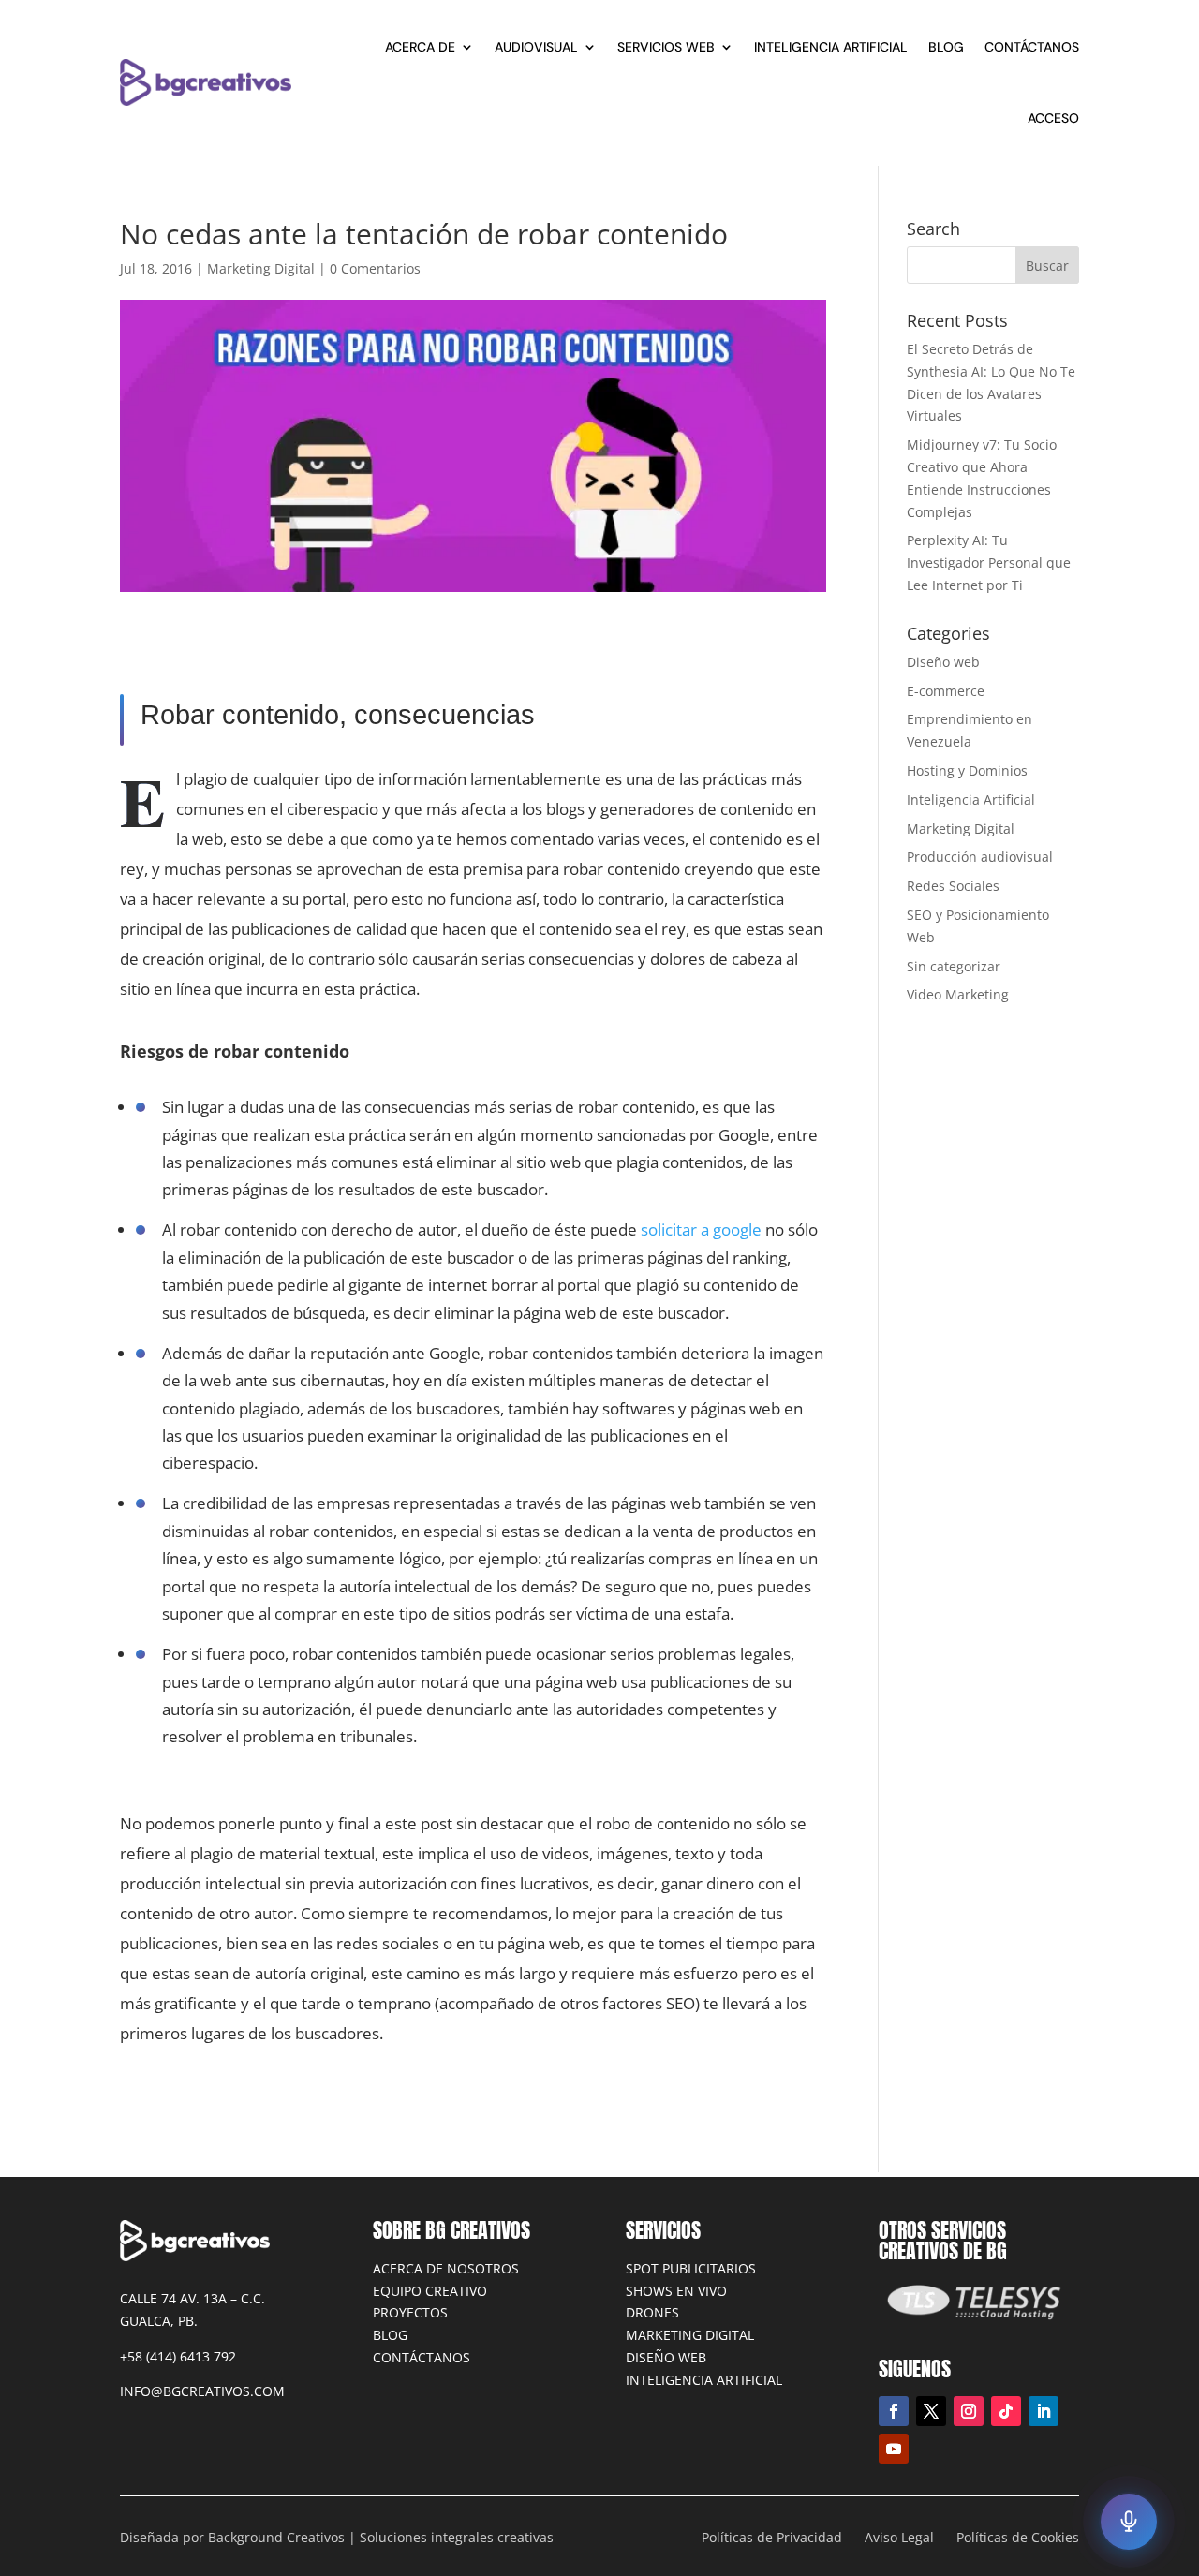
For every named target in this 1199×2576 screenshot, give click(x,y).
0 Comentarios (375, 268)
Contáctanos (422, 2357)
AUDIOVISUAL (536, 47)
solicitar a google (701, 1229)
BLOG (946, 47)
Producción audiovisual (980, 857)
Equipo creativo (430, 2291)
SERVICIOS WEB (666, 47)
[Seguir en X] (931, 2411)
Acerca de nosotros (446, 2268)
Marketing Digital (261, 268)
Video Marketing (958, 994)
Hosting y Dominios (967, 770)
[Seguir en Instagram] (969, 2411)
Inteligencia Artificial (831, 47)
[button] (1129, 2522)
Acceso (1053, 118)
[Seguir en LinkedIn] (1044, 2411)
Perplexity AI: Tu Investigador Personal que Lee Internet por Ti (989, 563)
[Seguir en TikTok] (1006, 2411)
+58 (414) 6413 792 (178, 2356)
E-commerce (946, 691)
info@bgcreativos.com (202, 2391)
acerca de (420, 47)
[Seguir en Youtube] (894, 2449)
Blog (390, 2335)
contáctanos (1032, 47)
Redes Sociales (953, 886)
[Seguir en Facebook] (894, 2411)
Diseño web (943, 662)
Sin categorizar (954, 966)
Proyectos (410, 2312)
